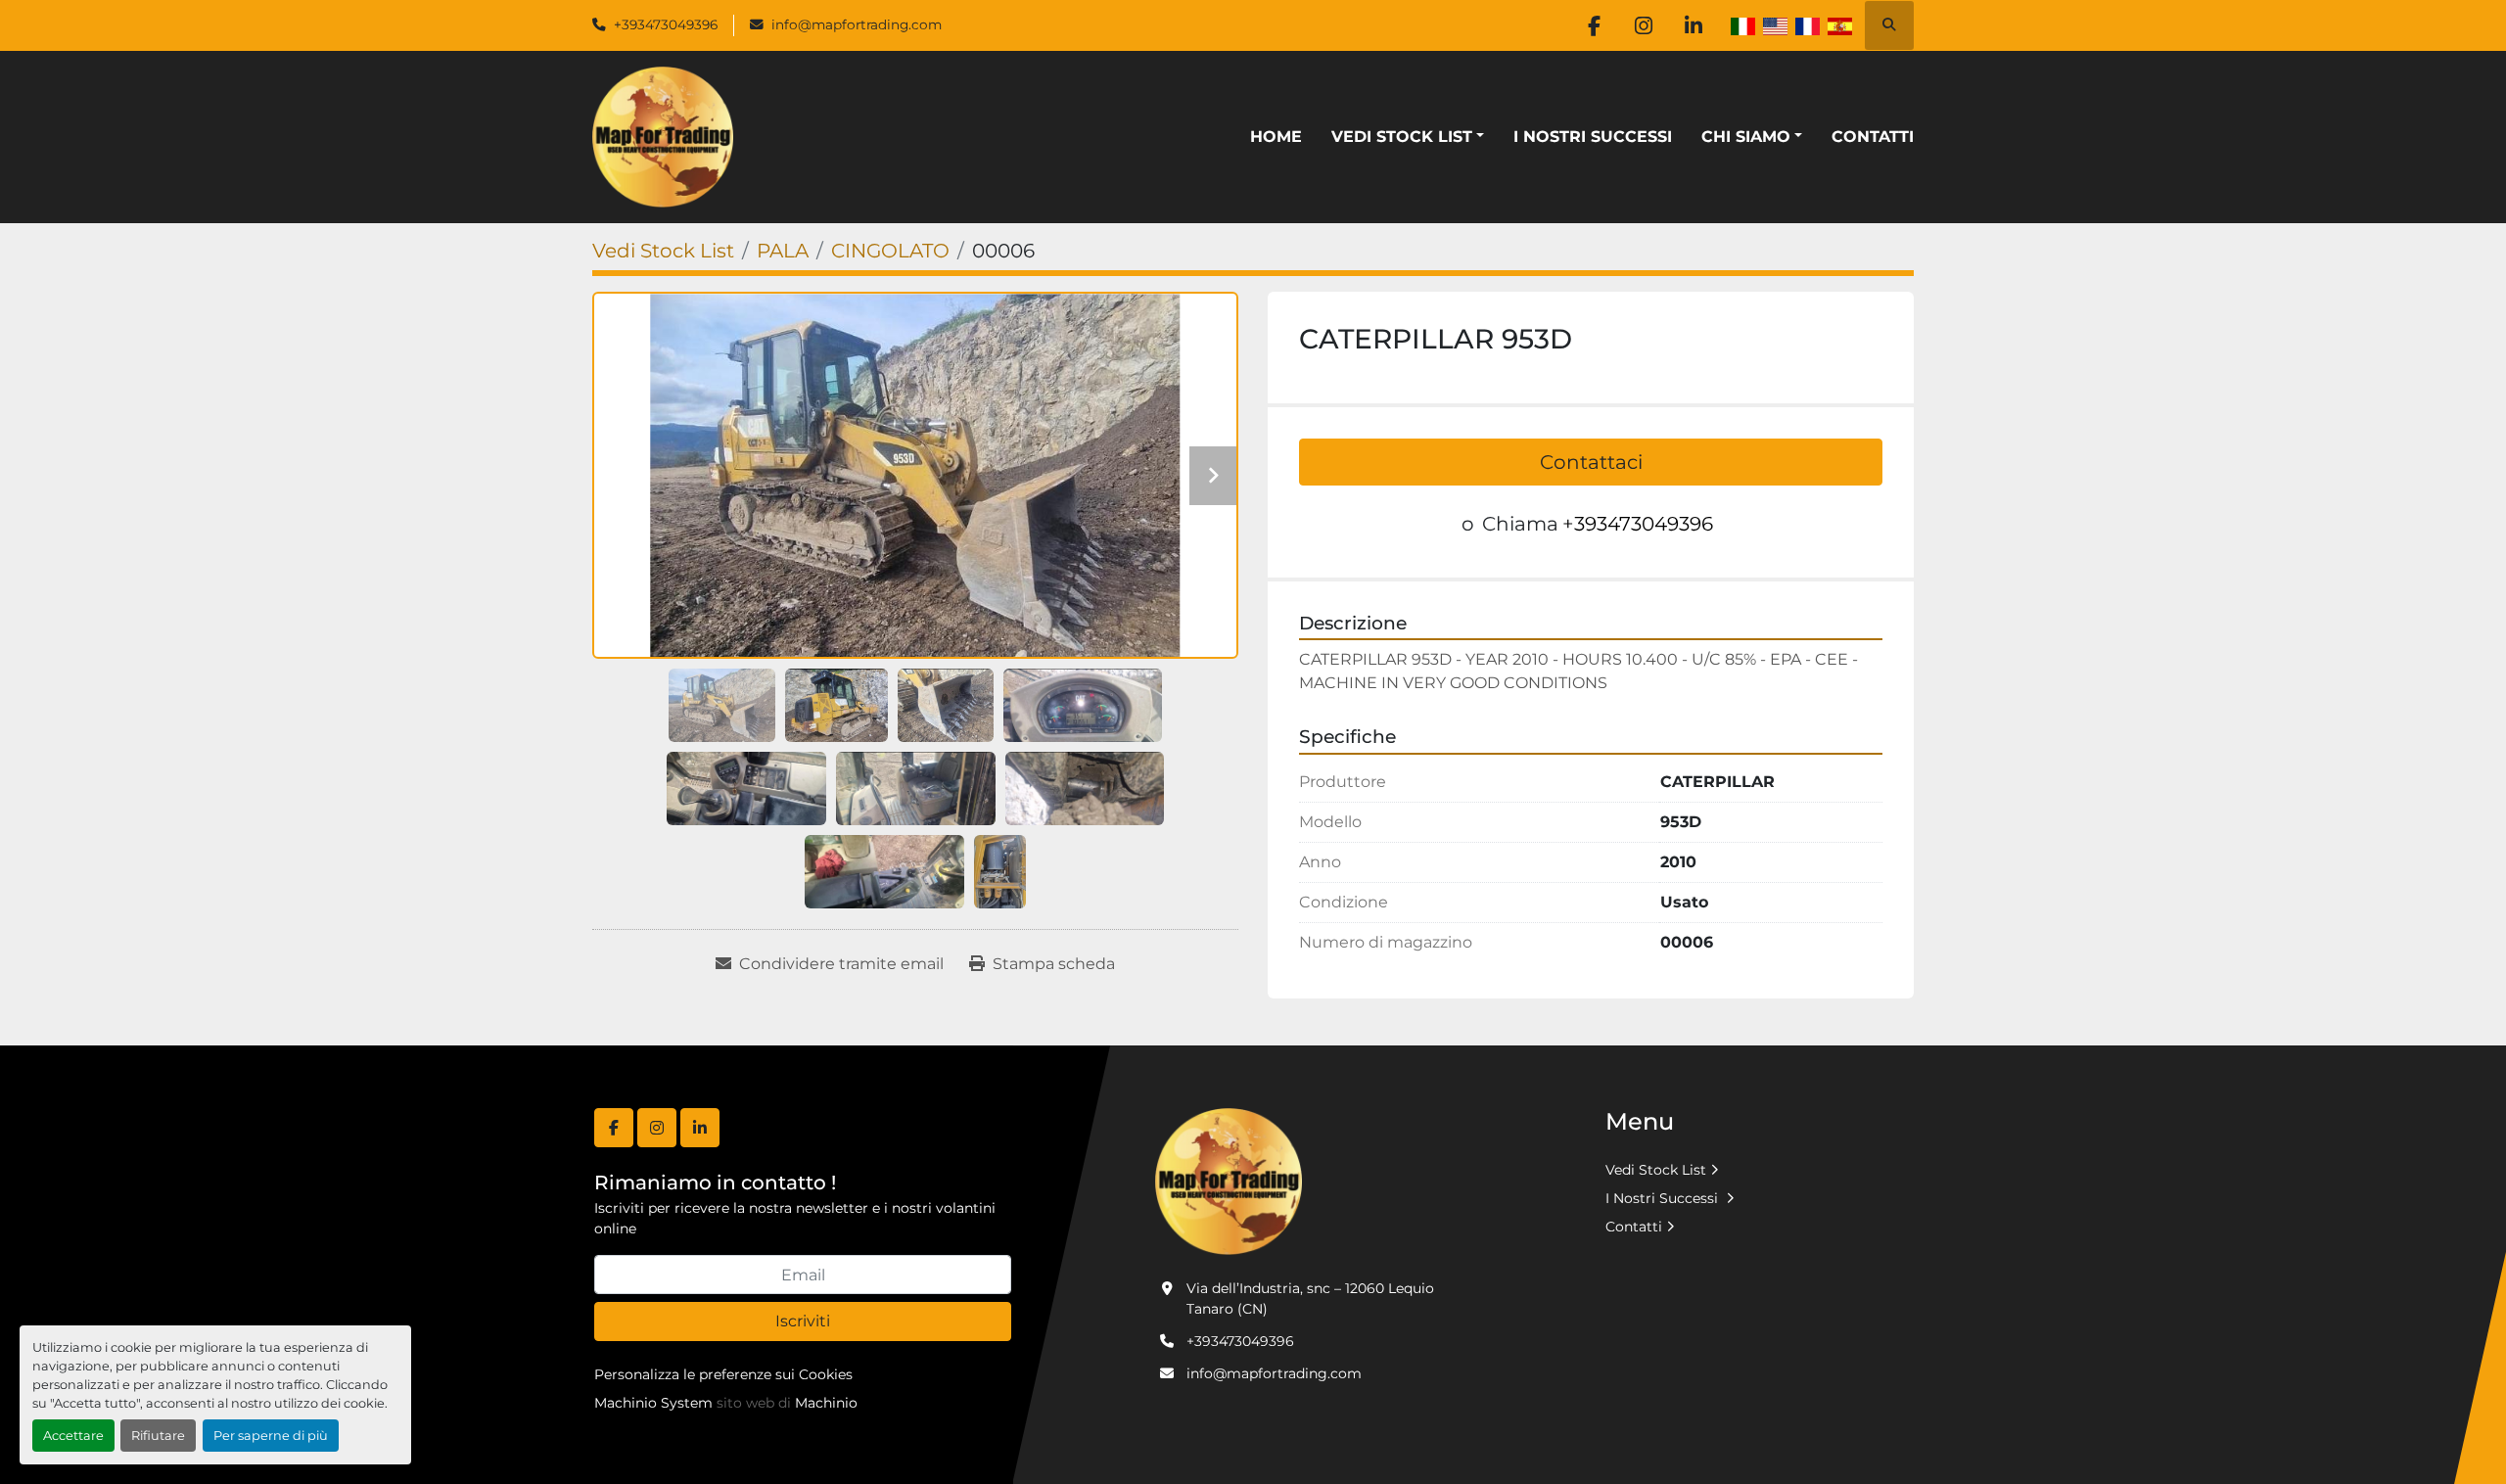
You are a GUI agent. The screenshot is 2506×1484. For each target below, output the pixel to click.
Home (1276, 137)
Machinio (826, 1403)
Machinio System (653, 1403)
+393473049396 (666, 24)
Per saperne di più (271, 1436)
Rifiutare (158, 1436)
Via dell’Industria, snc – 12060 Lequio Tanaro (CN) (1310, 1298)
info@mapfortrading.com (857, 24)
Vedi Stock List (1402, 137)
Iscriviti (803, 1321)
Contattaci (1591, 462)
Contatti (1873, 137)
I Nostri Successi (1593, 137)
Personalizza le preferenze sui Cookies (723, 1374)
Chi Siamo (1746, 137)
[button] (1408, 137)
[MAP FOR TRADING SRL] (1229, 1181)
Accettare (73, 1436)
